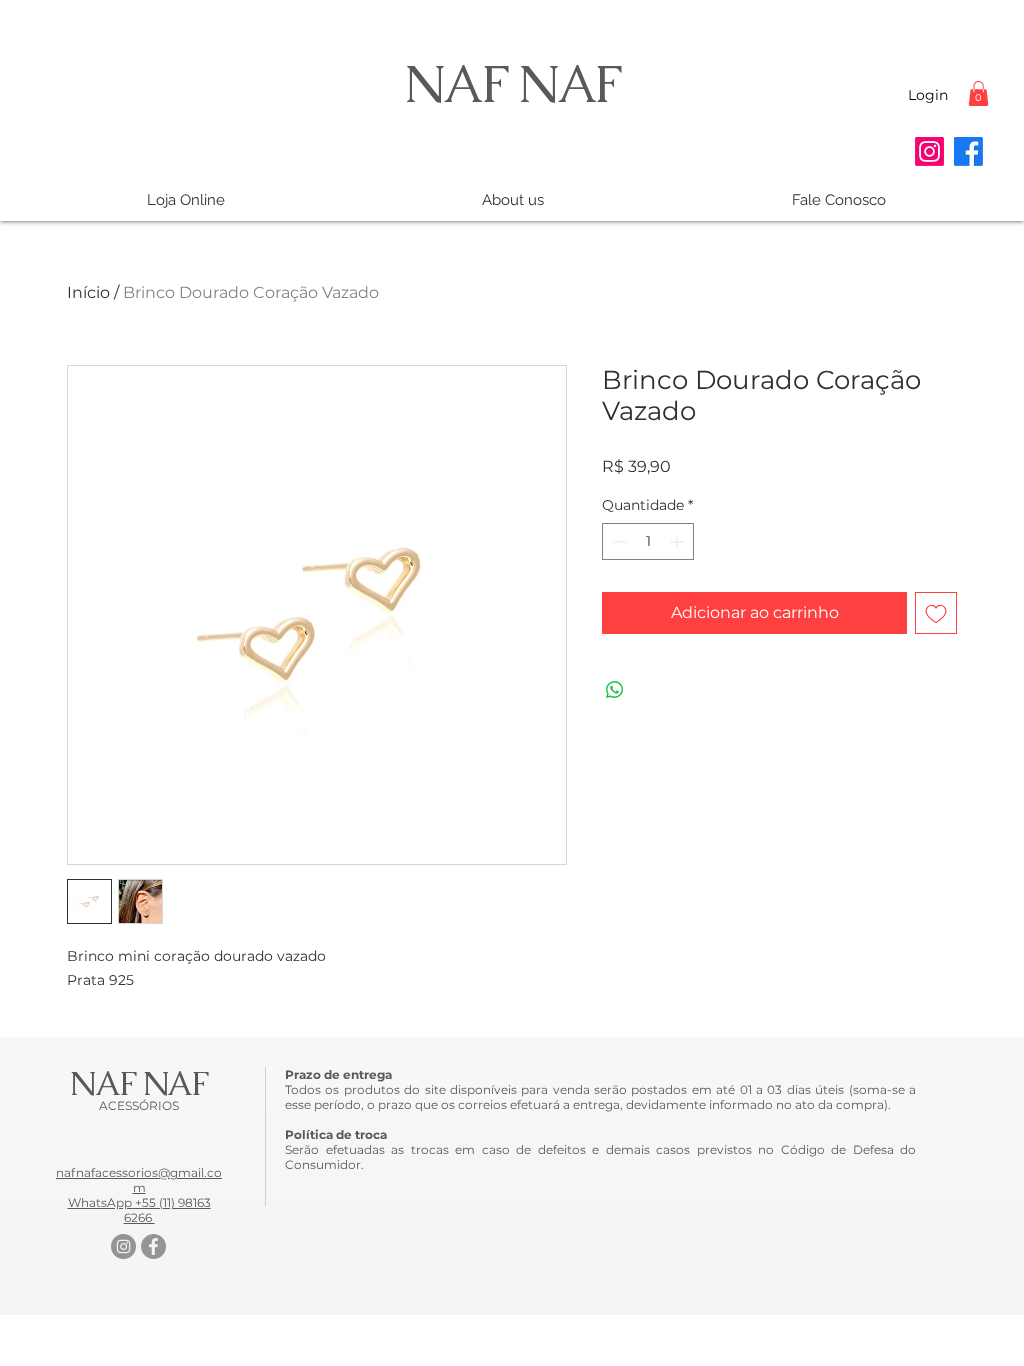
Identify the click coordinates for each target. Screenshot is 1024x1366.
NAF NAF (512, 83)
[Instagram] (929, 151)
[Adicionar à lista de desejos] (936, 613)
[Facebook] (968, 151)
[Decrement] (617, 541)
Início (88, 292)
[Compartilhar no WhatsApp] (615, 690)
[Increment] (678, 541)
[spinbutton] (648, 541)
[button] (978, 93)
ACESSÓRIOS (139, 1105)
